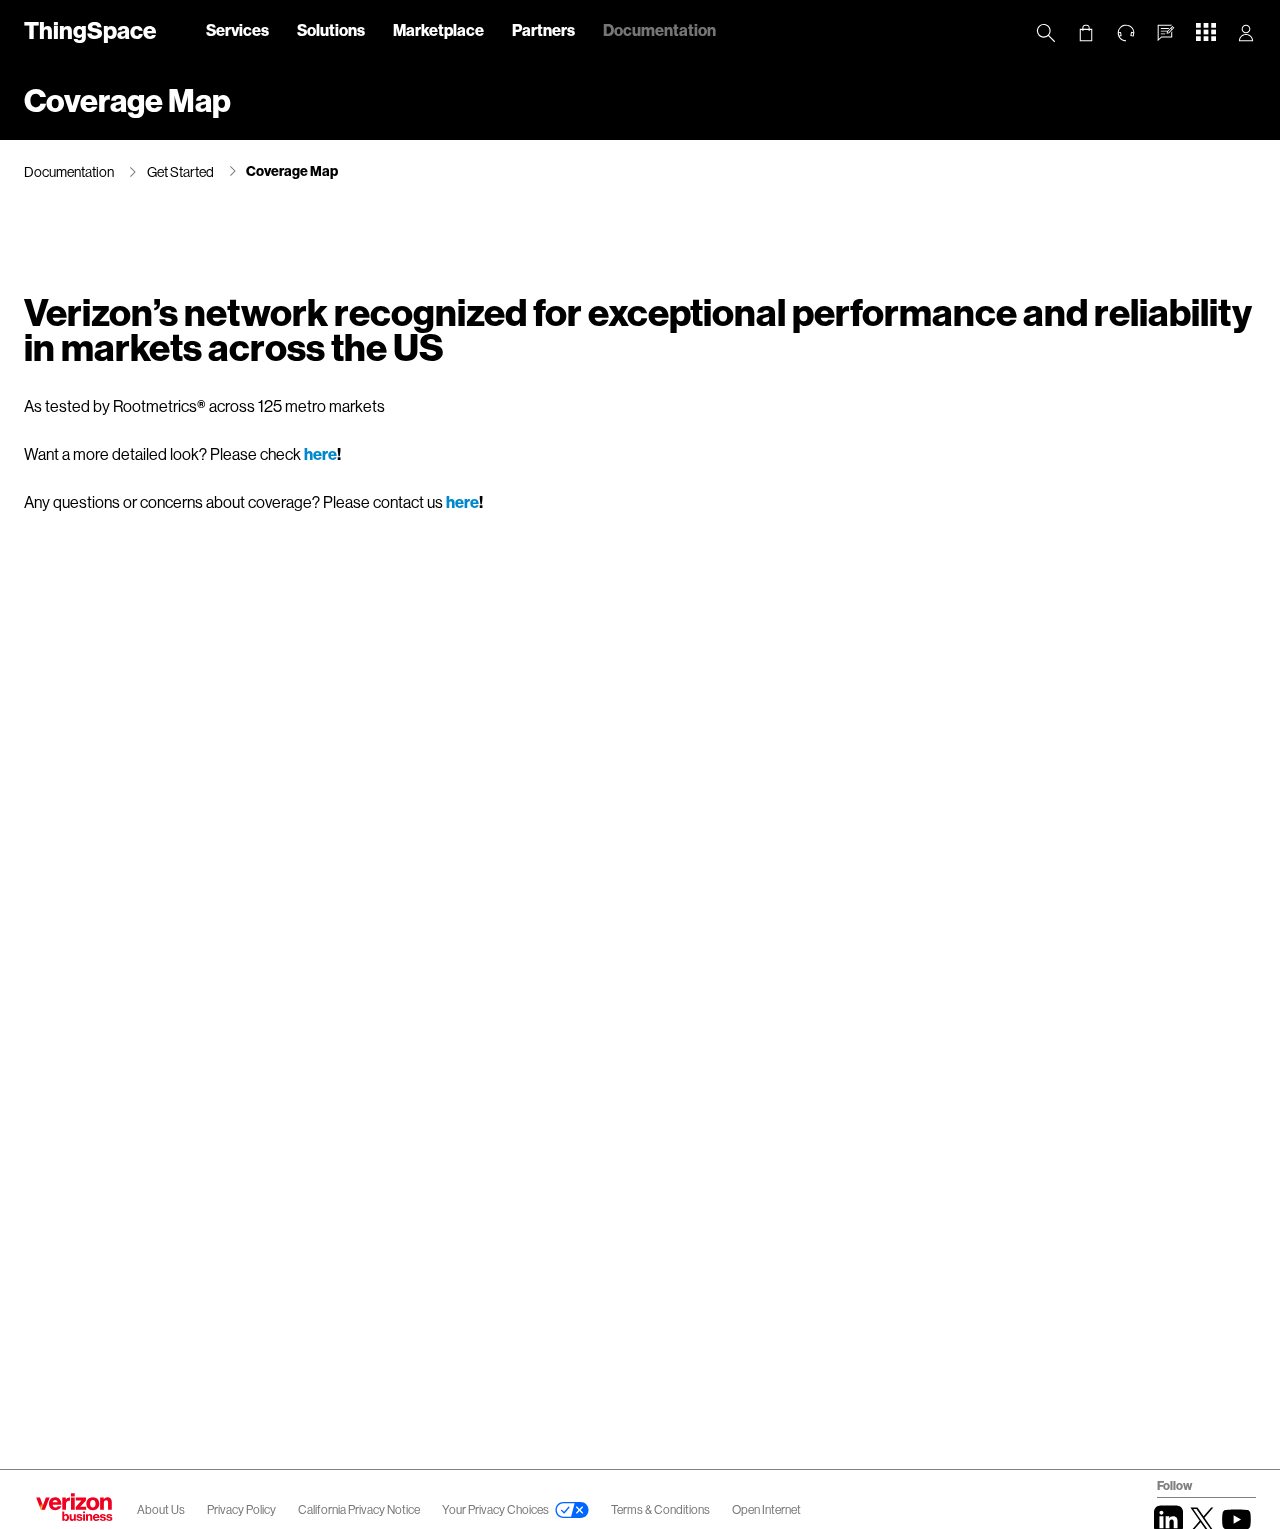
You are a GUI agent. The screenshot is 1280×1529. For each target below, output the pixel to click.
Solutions (331, 29)
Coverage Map (292, 170)
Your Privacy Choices (495, 1509)
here (320, 453)
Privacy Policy (242, 1509)
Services (237, 29)
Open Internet (766, 1509)
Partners (543, 29)
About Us (161, 1509)
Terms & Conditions (661, 1509)
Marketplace (438, 29)
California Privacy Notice (360, 1509)
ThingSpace (90, 29)
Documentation (659, 29)
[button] (1166, 33)
